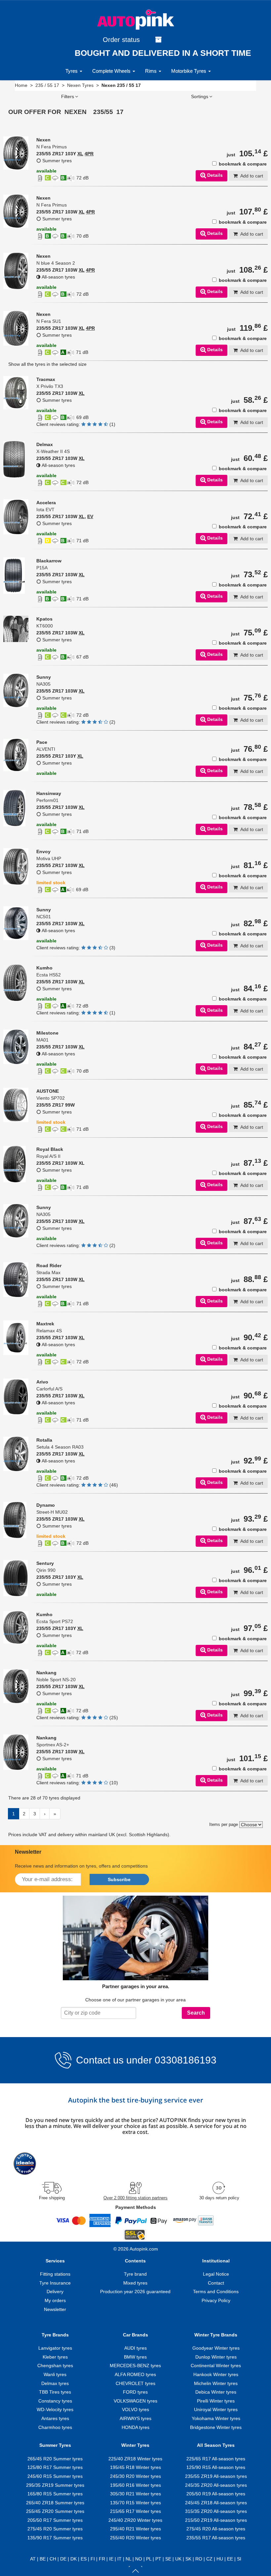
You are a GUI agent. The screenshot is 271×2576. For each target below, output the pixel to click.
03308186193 (184, 2060)
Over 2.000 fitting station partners (135, 2198)
